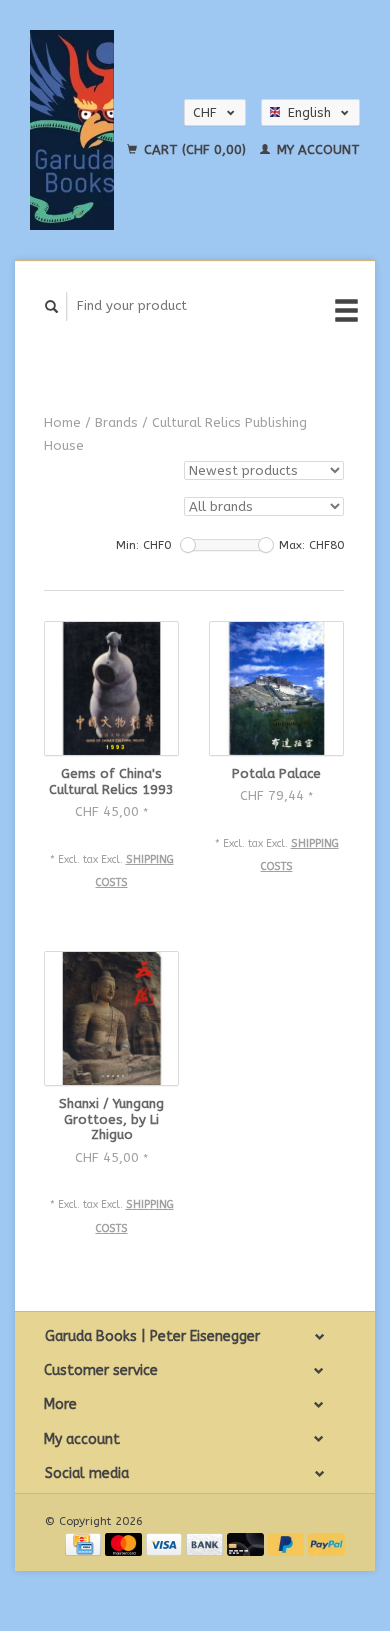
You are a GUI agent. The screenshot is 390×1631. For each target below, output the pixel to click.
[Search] (52, 306)
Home (62, 422)
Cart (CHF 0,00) (195, 149)
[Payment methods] (85, 1543)
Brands (116, 422)
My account (316, 149)
